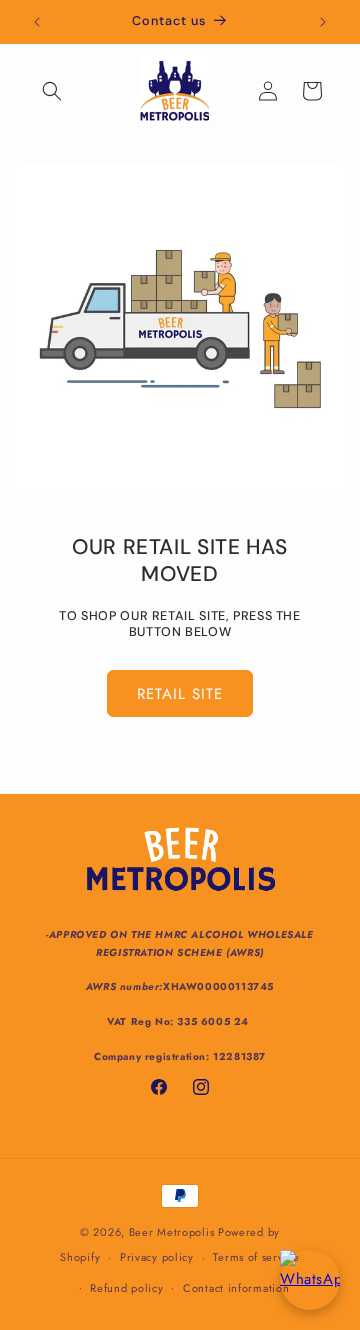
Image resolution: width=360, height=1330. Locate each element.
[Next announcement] (323, 22)
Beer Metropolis (172, 1232)
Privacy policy (157, 1257)
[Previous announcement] (37, 22)
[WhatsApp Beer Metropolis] (310, 1280)
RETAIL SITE (180, 694)
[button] (52, 91)
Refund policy (126, 1288)
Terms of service (256, 1257)
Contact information (236, 1288)
